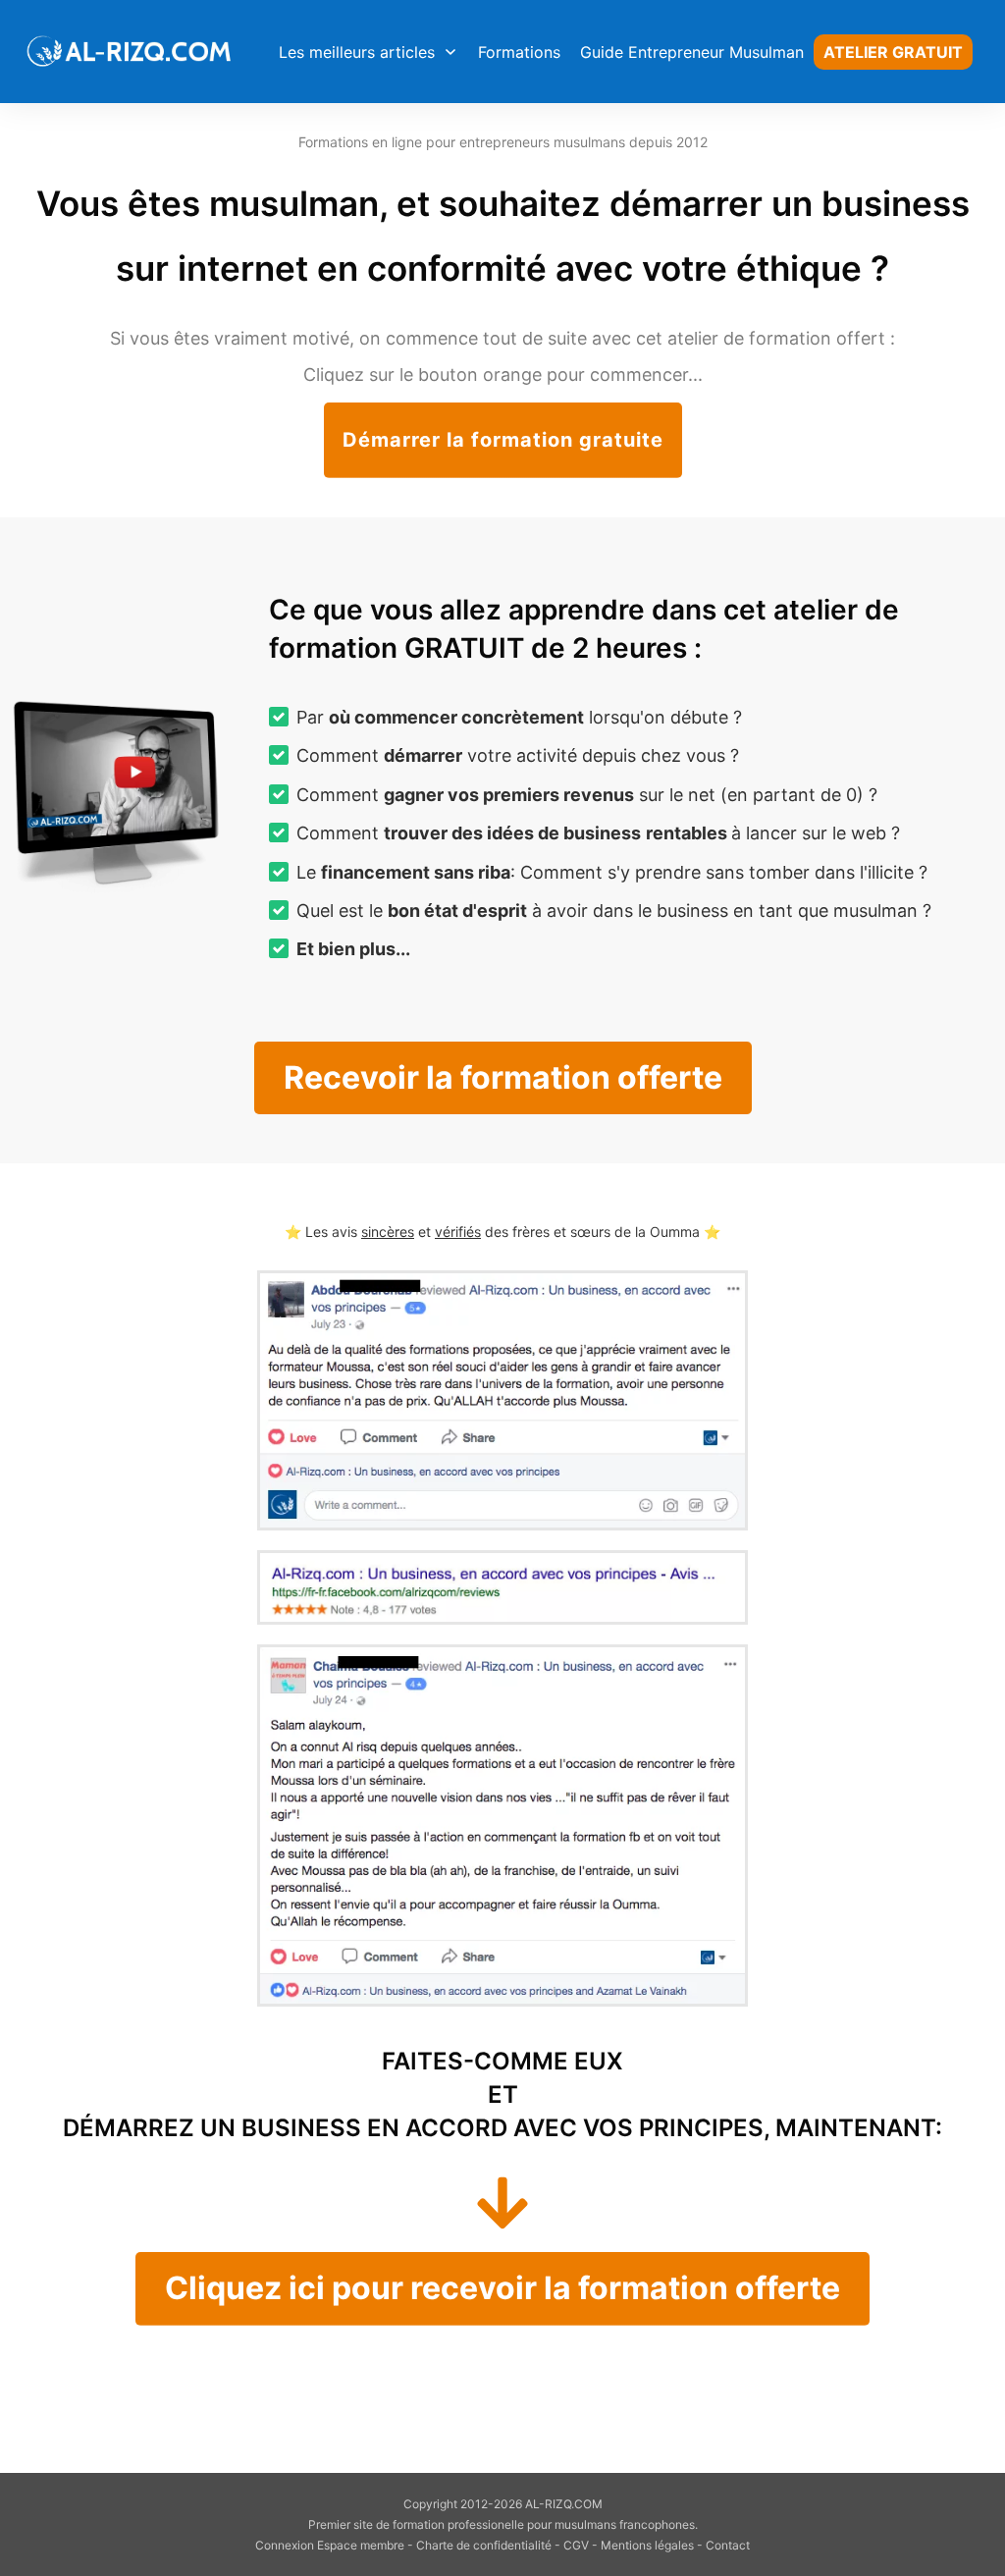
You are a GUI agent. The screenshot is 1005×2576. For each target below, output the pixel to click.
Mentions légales (647, 2545)
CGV (576, 2545)
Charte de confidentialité (484, 2545)
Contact (728, 2545)
